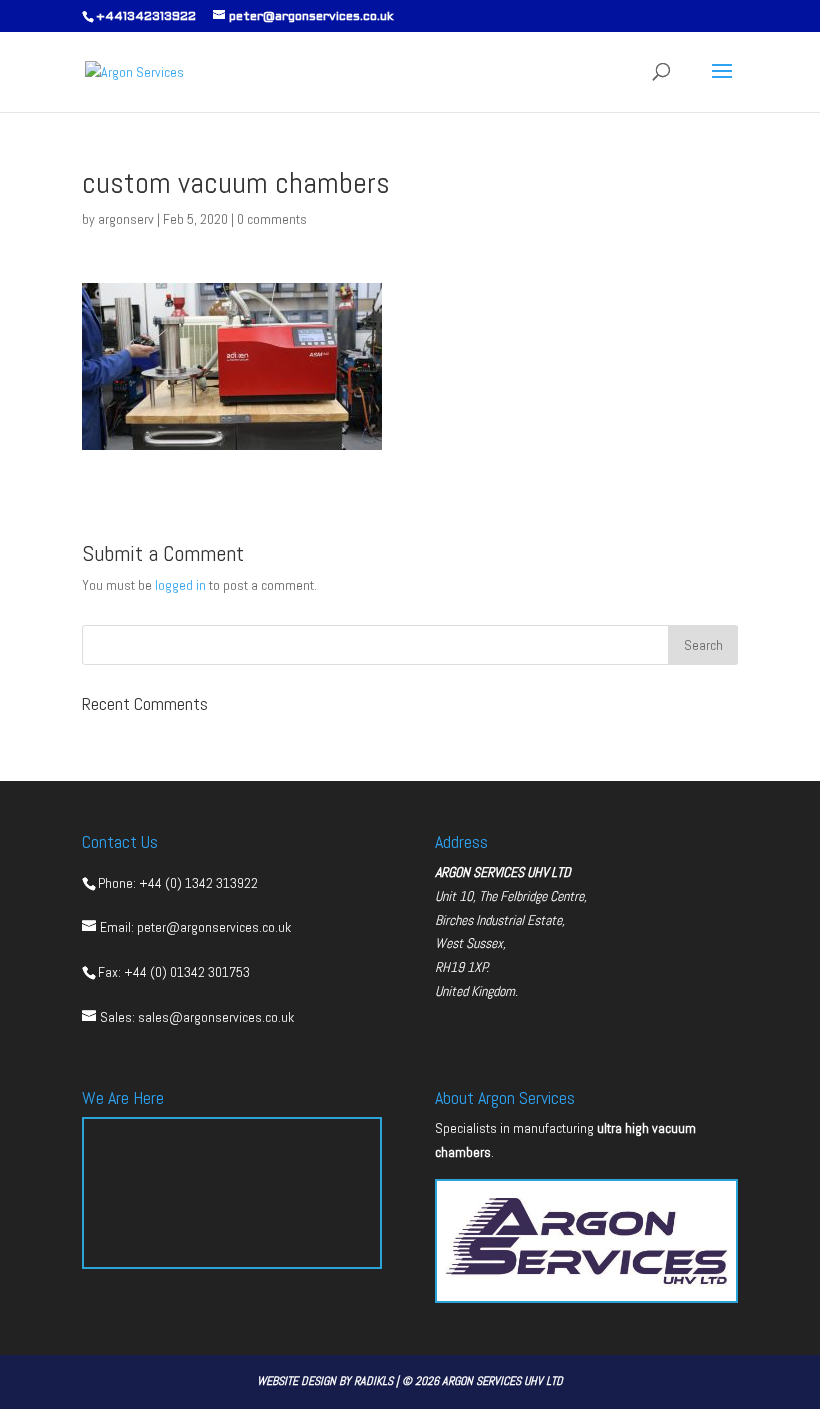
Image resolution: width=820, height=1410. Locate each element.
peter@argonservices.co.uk (214, 927)
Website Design (296, 1381)
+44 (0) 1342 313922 (198, 883)
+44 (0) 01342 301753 (187, 972)
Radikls (373, 1381)
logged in (180, 585)
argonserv (126, 219)
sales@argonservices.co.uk (216, 1017)
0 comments (272, 219)
